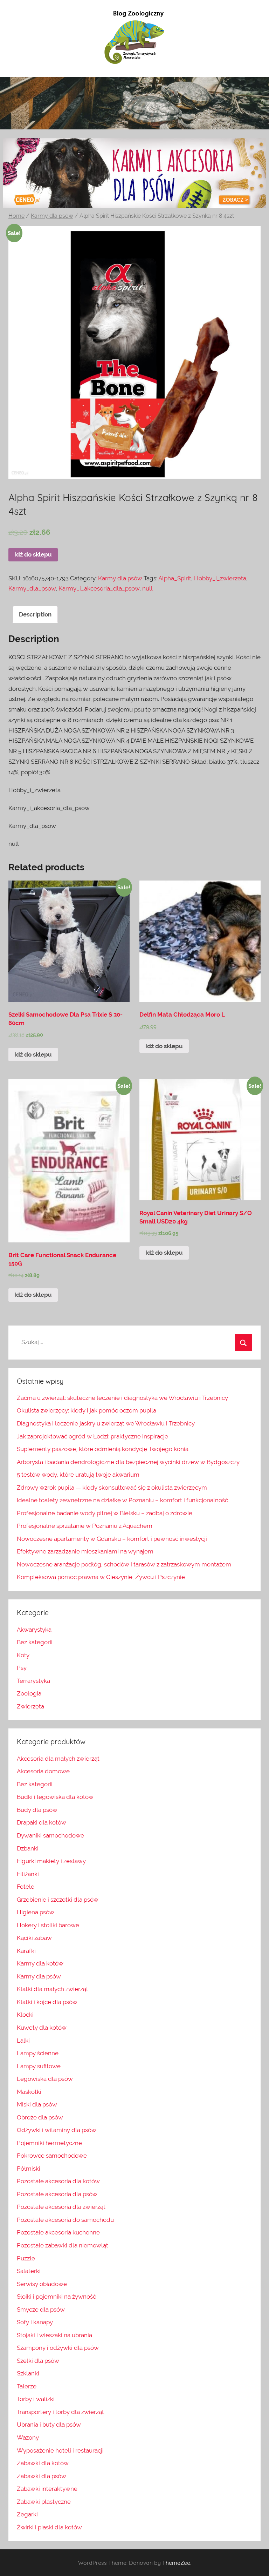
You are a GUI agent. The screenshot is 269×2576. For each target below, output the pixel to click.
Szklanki (28, 2373)
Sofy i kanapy (35, 2322)
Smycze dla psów (41, 2309)
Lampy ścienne (38, 2053)
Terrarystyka (33, 1681)
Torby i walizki (36, 2399)
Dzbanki (28, 1848)
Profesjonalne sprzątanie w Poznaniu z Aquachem (85, 1526)
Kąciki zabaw (34, 1938)
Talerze (27, 2386)
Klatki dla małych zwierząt (53, 1989)
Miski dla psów (37, 2104)
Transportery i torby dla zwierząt (60, 2412)
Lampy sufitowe (39, 2066)
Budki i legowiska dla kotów (55, 1797)
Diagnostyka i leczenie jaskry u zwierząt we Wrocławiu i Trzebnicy (106, 1423)
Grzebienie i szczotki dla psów (58, 1900)
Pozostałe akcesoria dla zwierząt (61, 2207)
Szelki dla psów (38, 2361)
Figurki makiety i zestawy (51, 1861)
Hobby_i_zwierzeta (220, 578)
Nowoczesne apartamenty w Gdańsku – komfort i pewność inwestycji (112, 1539)
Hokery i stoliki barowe (48, 1925)
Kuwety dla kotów (42, 2028)
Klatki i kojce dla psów (47, 2002)
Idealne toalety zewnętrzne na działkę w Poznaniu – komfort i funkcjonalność (122, 1500)
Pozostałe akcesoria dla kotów (58, 2181)
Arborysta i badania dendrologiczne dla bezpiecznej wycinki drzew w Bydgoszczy (128, 1462)
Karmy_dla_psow (32, 588)
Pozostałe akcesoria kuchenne (58, 2232)
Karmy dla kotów (40, 1963)
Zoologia (29, 1693)
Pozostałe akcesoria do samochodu (65, 2220)
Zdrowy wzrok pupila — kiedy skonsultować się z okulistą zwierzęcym (112, 1488)
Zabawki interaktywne (47, 2489)
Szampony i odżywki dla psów (58, 2348)
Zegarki (27, 2514)
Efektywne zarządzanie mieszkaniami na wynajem (85, 1551)
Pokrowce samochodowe (52, 2156)
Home (16, 216)
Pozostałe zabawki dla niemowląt (63, 2245)
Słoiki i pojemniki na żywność (56, 2297)
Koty (23, 1655)
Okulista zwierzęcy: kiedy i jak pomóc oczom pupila (87, 1410)
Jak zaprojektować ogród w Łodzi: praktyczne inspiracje (92, 1436)
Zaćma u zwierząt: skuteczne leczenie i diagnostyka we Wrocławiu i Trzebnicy (122, 1398)
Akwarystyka (34, 1630)
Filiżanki (28, 1874)
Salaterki (29, 2271)
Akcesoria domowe (43, 1771)
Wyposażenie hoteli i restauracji (60, 2450)
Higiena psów (36, 1912)
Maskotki (29, 2092)
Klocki (25, 2015)
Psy (22, 1668)
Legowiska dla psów (45, 2079)
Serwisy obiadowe (42, 2284)
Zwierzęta (30, 1706)
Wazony (28, 2437)
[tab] (35, 615)
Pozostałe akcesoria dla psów (57, 2194)
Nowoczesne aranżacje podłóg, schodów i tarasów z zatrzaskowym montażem (124, 1564)
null (147, 588)
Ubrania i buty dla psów (49, 2425)
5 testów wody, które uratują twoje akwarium (78, 1475)
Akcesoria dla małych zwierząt (58, 1759)
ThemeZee (176, 2563)
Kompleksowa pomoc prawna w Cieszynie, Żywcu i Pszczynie (101, 1577)
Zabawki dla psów (42, 2476)
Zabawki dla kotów (43, 2463)
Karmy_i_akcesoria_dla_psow (99, 588)
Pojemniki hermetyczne (49, 2143)
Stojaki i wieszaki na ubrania (54, 2335)
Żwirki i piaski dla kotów (49, 2527)
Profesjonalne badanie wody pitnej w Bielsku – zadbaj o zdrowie (105, 1513)
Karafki (26, 1951)
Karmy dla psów (52, 216)
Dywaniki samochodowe (50, 1835)
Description (35, 614)
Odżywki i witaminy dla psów (57, 2130)
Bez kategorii (35, 1642)
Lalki (23, 2041)
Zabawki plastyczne (44, 2502)
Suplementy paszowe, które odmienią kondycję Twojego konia (103, 1449)
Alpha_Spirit (175, 578)
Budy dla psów (37, 1810)
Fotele (26, 1887)
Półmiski (29, 2169)
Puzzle (26, 2258)
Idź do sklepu (33, 554)
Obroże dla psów (40, 2117)
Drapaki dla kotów (42, 1822)
